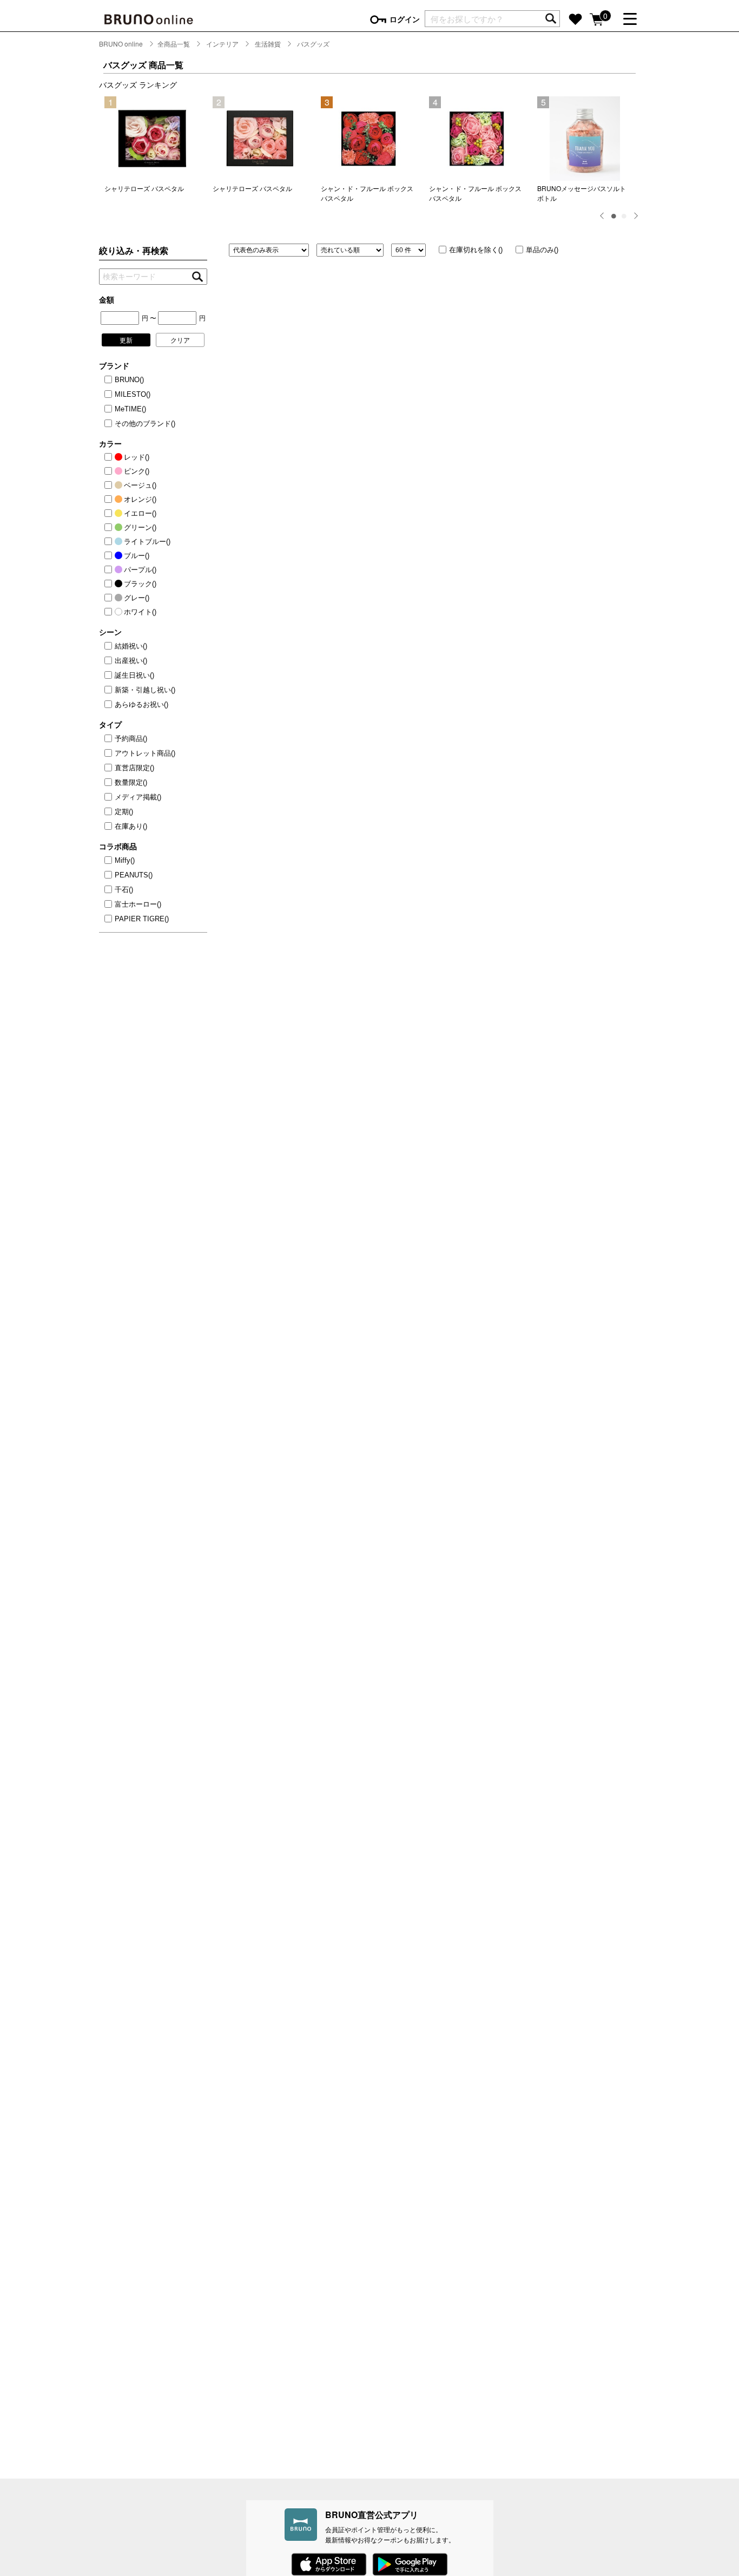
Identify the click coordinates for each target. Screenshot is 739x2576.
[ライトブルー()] (110, 542)
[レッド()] (110, 457)
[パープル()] (110, 570)
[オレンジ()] (110, 500)
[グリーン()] (110, 528)
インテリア (222, 44)
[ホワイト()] (110, 612)
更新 (126, 340)
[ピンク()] (110, 471)
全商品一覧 (174, 44)
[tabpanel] (153, 145)
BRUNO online (121, 44)
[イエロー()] (110, 514)
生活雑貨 (268, 44)
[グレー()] (110, 598)
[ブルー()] (110, 556)
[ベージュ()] (110, 486)
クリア (180, 340)
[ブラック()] (110, 584)
